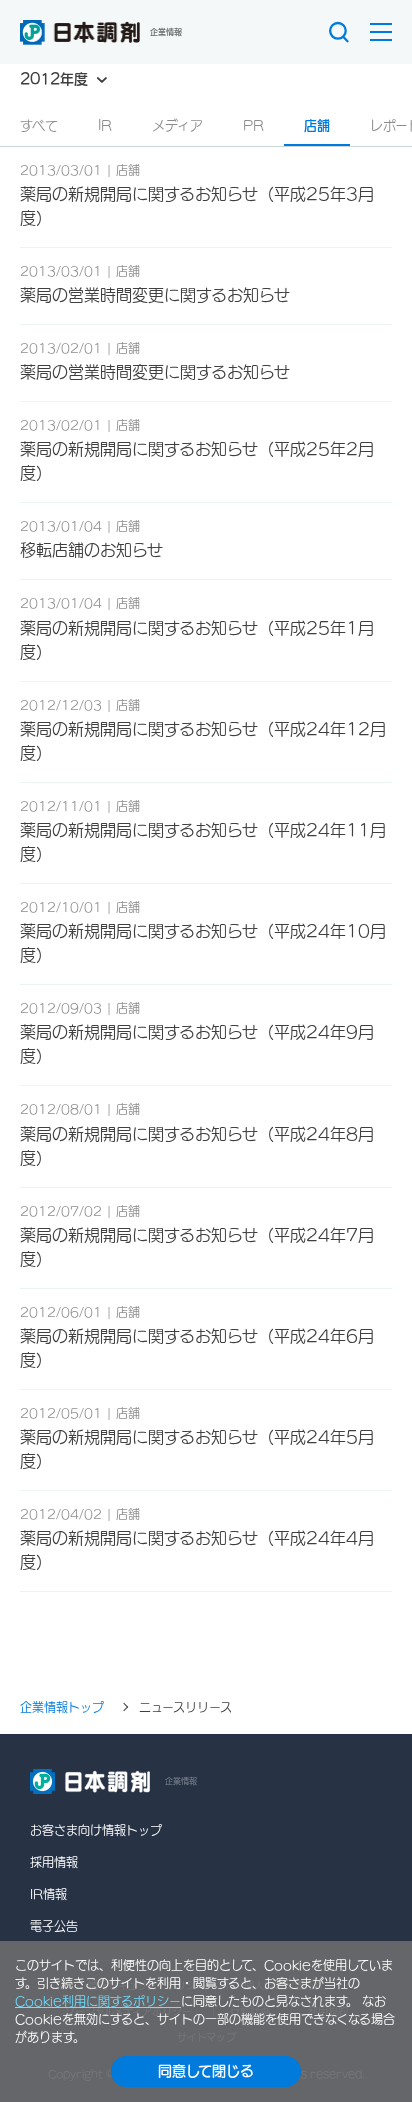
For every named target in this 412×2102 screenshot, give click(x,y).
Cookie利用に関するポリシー (98, 2001)
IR (105, 125)
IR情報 (48, 1894)
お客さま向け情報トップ (96, 1830)
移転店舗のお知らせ (91, 550)
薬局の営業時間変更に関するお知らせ (155, 295)
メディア (177, 125)
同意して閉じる (206, 2071)
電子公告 (54, 1926)
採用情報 (54, 1862)
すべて (39, 125)
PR (253, 125)
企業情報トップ (62, 1707)
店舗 (317, 125)
